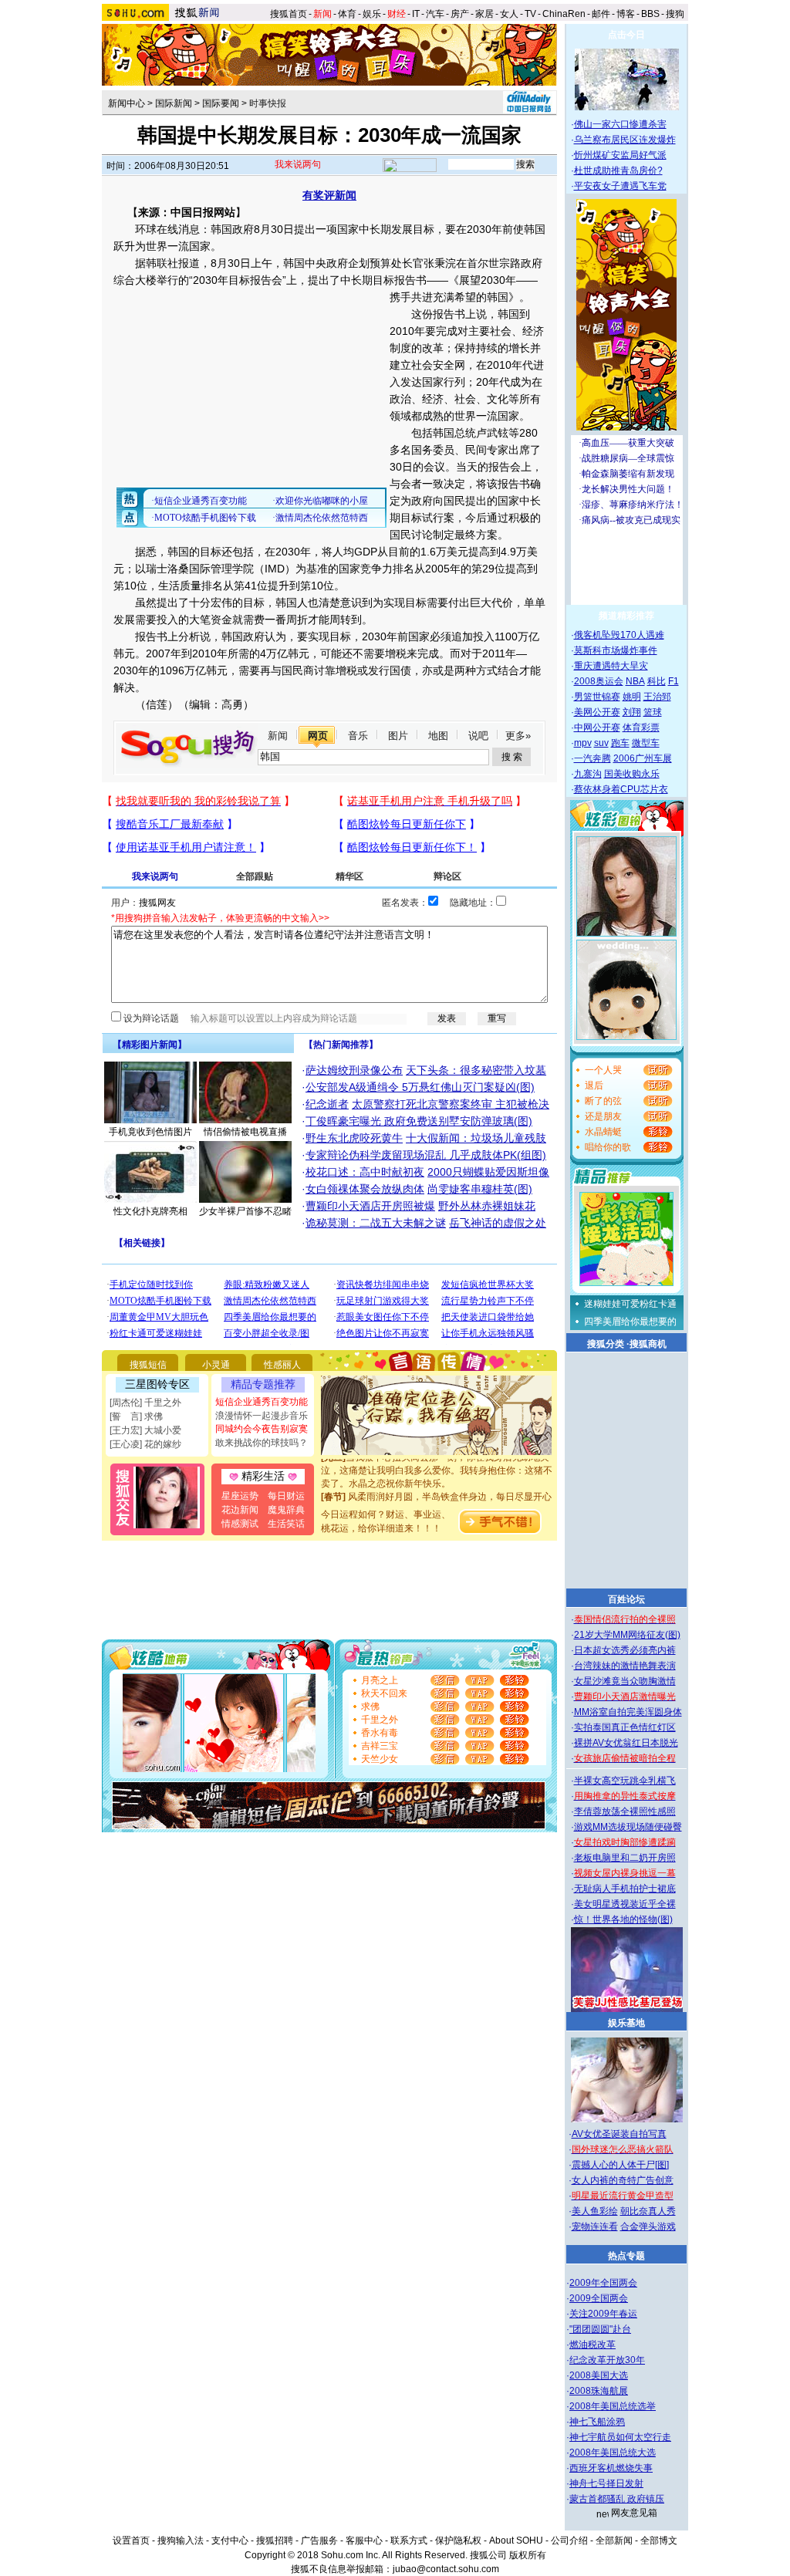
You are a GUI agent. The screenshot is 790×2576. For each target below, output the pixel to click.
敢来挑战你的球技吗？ (262, 1443)
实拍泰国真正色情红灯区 (625, 1727)
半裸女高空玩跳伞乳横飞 (625, 1781)
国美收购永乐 (632, 774)
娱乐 (372, 14)
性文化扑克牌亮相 (150, 1211)
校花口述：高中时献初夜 (365, 1172)
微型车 (646, 743)
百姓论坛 (626, 1599)
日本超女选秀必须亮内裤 (625, 1650)
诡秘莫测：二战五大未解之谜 (376, 1223)
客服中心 (364, 2541)
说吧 (478, 736)
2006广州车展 (643, 758)
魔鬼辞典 (286, 1510)
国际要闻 (221, 103)
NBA (635, 681)
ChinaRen (564, 14)
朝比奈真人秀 (648, 2211)
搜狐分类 (606, 1344)
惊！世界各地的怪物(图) (623, 1919)
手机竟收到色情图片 (150, 1132)
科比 (657, 681)
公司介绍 (569, 2541)
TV (530, 14)
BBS (650, 14)
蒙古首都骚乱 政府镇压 (617, 2499)
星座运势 (240, 1496)
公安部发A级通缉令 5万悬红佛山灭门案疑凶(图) (420, 1087)
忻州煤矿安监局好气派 (620, 155)
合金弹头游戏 (648, 2227)
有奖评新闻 (329, 195)
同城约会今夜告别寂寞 (262, 1429)
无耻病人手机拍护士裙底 (625, 1889)
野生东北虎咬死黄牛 (354, 1138)
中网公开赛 (597, 728)
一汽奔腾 (592, 758)
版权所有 (528, 2555)
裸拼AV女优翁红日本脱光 (626, 1743)
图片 (398, 736)
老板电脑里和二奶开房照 (625, 1858)
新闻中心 (127, 103)
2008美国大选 (599, 2375)
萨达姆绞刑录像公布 (354, 1070)
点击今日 (626, 35)
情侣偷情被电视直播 (245, 1132)
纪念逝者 (327, 1104)
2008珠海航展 (599, 2391)
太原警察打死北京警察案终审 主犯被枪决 (451, 1104)
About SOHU (516, 2541)
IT (416, 14)
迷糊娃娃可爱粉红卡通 (630, 1304)
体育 (347, 14)
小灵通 (216, 1365)
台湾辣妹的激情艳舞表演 (625, 1666)
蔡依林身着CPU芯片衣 (621, 789)
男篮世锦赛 (597, 697)
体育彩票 (641, 728)
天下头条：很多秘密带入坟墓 (476, 1070)
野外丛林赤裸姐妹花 (487, 1206)
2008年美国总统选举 (613, 2406)
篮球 (653, 712)
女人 (509, 14)
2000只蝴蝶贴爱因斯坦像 (488, 1172)
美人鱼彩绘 (595, 2211)
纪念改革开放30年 (607, 2360)
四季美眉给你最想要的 (630, 1322)
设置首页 (131, 2541)
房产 (460, 14)
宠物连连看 (595, 2227)
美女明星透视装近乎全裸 (625, 1904)
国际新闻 (174, 103)
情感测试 (240, 1524)
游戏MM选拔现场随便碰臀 (628, 1827)
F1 (674, 681)
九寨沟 (588, 774)
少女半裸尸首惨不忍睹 (245, 1211)
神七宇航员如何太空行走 (620, 2437)
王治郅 (657, 697)
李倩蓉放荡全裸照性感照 (625, 1811)
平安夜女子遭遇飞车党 (620, 186)
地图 (438, 736)
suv (601, 743)
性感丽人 (282, 1365)
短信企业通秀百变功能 (262, 1402)
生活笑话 (286, 1524)
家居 (484, 14)
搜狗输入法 (181, 2541)
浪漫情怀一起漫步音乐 (262, 1416)
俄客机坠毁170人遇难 (619, 635)
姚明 (632, 697)
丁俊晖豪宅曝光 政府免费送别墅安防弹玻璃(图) (419, 1121)
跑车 (620, 743)
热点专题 (626, 2256)
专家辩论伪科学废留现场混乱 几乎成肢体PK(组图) (426, 1155)
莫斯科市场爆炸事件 (616, 650)
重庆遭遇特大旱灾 (611, 666)
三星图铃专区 (157, 1384)
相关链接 (142, 1243)
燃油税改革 (592, 2345)
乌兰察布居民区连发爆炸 (625, 140)
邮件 (601, 14)
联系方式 (409, 2541)
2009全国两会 (599, 2298)
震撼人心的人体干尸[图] (620, 2165)
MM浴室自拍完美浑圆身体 (628, 1712)
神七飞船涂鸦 (597, 2422)
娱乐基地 (626, 2023)
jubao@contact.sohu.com (446, 2569)
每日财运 (286, 1496)
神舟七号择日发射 (606, 2483)
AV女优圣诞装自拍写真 (619, 2134)
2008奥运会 (599, 681)
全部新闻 (614, 2541)
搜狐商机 (648, 1344)
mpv (583, 743)
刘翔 (632, 712)
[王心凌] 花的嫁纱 (145, 1444)
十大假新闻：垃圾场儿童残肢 (476, 1138)
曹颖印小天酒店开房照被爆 (370, 1206)
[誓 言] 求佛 (136, 1416)
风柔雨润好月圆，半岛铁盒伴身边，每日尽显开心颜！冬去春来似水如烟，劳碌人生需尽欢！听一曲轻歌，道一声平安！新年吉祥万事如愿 (437, 1497)
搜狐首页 (289, 14)
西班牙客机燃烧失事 (611, 2468)
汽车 (435, 14)
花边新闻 (240, 1510)
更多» (518, 736)
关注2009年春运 (603, 2314)
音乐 (358, 736)
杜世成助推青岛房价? (618, 170)
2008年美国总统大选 (613, 2453)
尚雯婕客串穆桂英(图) (480, 1189)
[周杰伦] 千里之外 (145, 1403)
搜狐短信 (148, 1365)
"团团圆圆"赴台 (600, 2329)
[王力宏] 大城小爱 (145, 1430)
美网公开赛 (597, 712)
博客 (626, 14)
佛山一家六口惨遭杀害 (620, 124)
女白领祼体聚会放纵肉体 (365, 1189)
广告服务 (319, 2541)
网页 (318, 736)
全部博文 (659, 2541)
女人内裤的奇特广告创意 (623, 2180)
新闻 (278, 736)
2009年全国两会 (603, 2283)
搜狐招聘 (275, 2541)
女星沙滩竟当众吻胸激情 (625, 1681)
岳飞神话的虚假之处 (498, 1223)
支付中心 (230, 2541)
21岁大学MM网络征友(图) (627, 1635)
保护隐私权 (458, 2541)
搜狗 (676, 14)
